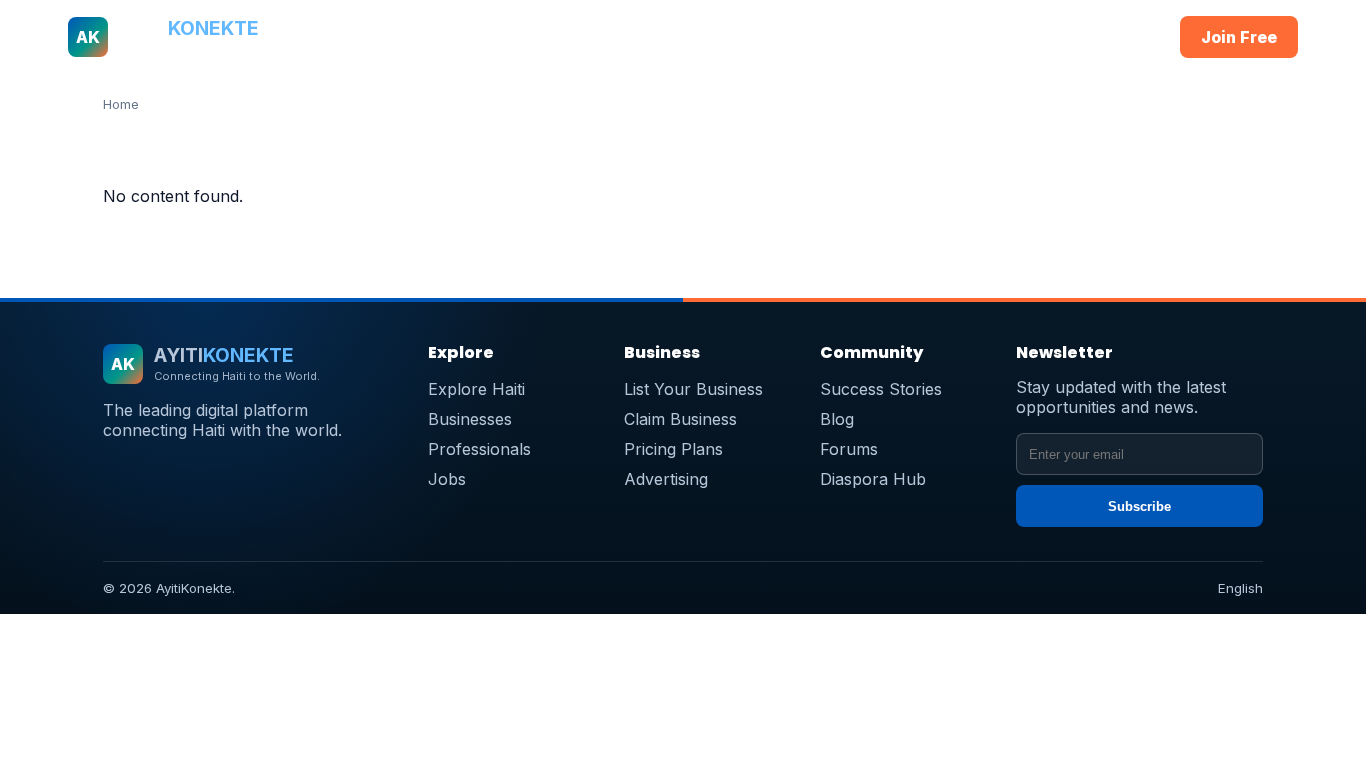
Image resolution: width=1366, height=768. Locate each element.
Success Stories (881, 389)
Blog (837, 419)
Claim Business (680, 419)
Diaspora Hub (873, 479)
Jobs (828, 37)
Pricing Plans (673, 449)
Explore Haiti (476, 389)
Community (905, 37)
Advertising (666, 479)
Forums (849, 449)
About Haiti (452, 37)
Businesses (551, 37)
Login (1124, 37)
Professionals (660, 37)
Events (987, 37)
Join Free (1239, 37)
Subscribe (1139, 506)
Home (375, 37)
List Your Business (693, 389)
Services (760, 37)
